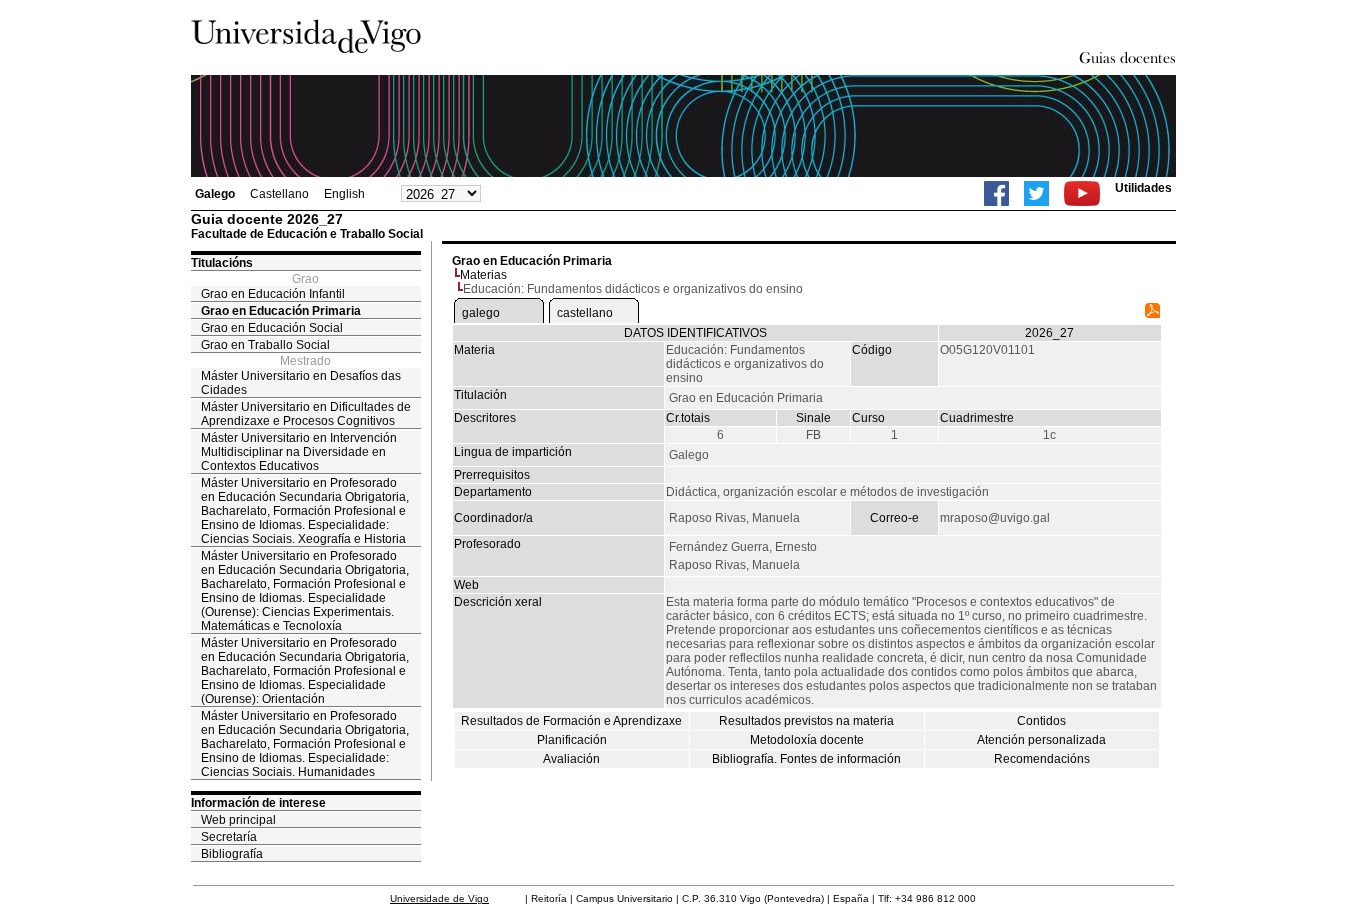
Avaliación (571, 759)
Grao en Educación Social (272, 328)
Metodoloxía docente (807, 740)
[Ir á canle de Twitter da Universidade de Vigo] (1036, 193)
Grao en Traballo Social (265, 345)
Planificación (572, 740)
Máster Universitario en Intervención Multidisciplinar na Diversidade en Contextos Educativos (299, 452)
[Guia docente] (1152, 314)
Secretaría (229, 837)
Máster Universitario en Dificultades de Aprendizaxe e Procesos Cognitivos (306, 414)
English (344, 194)
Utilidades (1143, 188)
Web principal (238, 820)
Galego (215, 194)
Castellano (279, 194)
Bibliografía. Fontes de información (806, 759)
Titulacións (222, 263)
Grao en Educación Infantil (273, 294)
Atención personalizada (1041, 740)
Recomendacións (1042, 759)
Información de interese (258, 803)
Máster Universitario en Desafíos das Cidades (301, 383)
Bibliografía (232, 854)
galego (481, 313)
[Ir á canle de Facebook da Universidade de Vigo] (996, 193)
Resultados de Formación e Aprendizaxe (571, 721)
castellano (585, 313)
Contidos (1041, 721)
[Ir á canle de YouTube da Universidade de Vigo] (1082, 193)
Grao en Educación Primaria (281, 311)
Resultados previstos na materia (806, 721)
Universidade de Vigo (439, 898)
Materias (483, 275)
